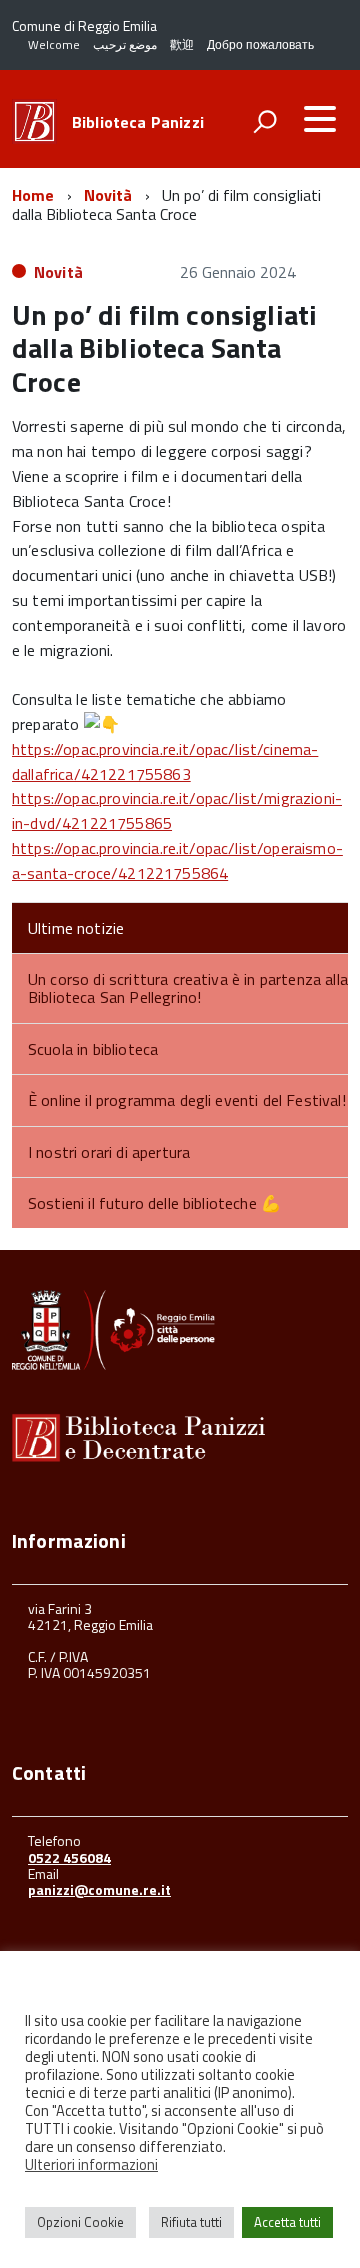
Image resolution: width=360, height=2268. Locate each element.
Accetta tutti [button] (287, 2222)
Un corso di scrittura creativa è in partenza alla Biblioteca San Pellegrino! (188, 988)
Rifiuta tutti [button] (191, 2222)
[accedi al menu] (320, 119)
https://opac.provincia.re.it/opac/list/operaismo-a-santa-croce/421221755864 (177, 860)
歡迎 (182, 44)
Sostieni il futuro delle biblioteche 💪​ (154, 1203)
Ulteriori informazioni (91, 2165)
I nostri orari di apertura (109, 1152)
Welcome (54, 44)
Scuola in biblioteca (93, 1049)
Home (33, 195)
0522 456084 (69, 1857)
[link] (165, 761)
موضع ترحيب (125, 44)
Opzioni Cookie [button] (80, 2222)
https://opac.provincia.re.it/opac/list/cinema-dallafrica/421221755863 (165, 761)
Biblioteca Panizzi (138, 122)
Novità (108, 195)
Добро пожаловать (260, 44)
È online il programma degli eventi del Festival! (187, 1100)
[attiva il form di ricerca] (265, 121)
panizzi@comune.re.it (99, 1889)
